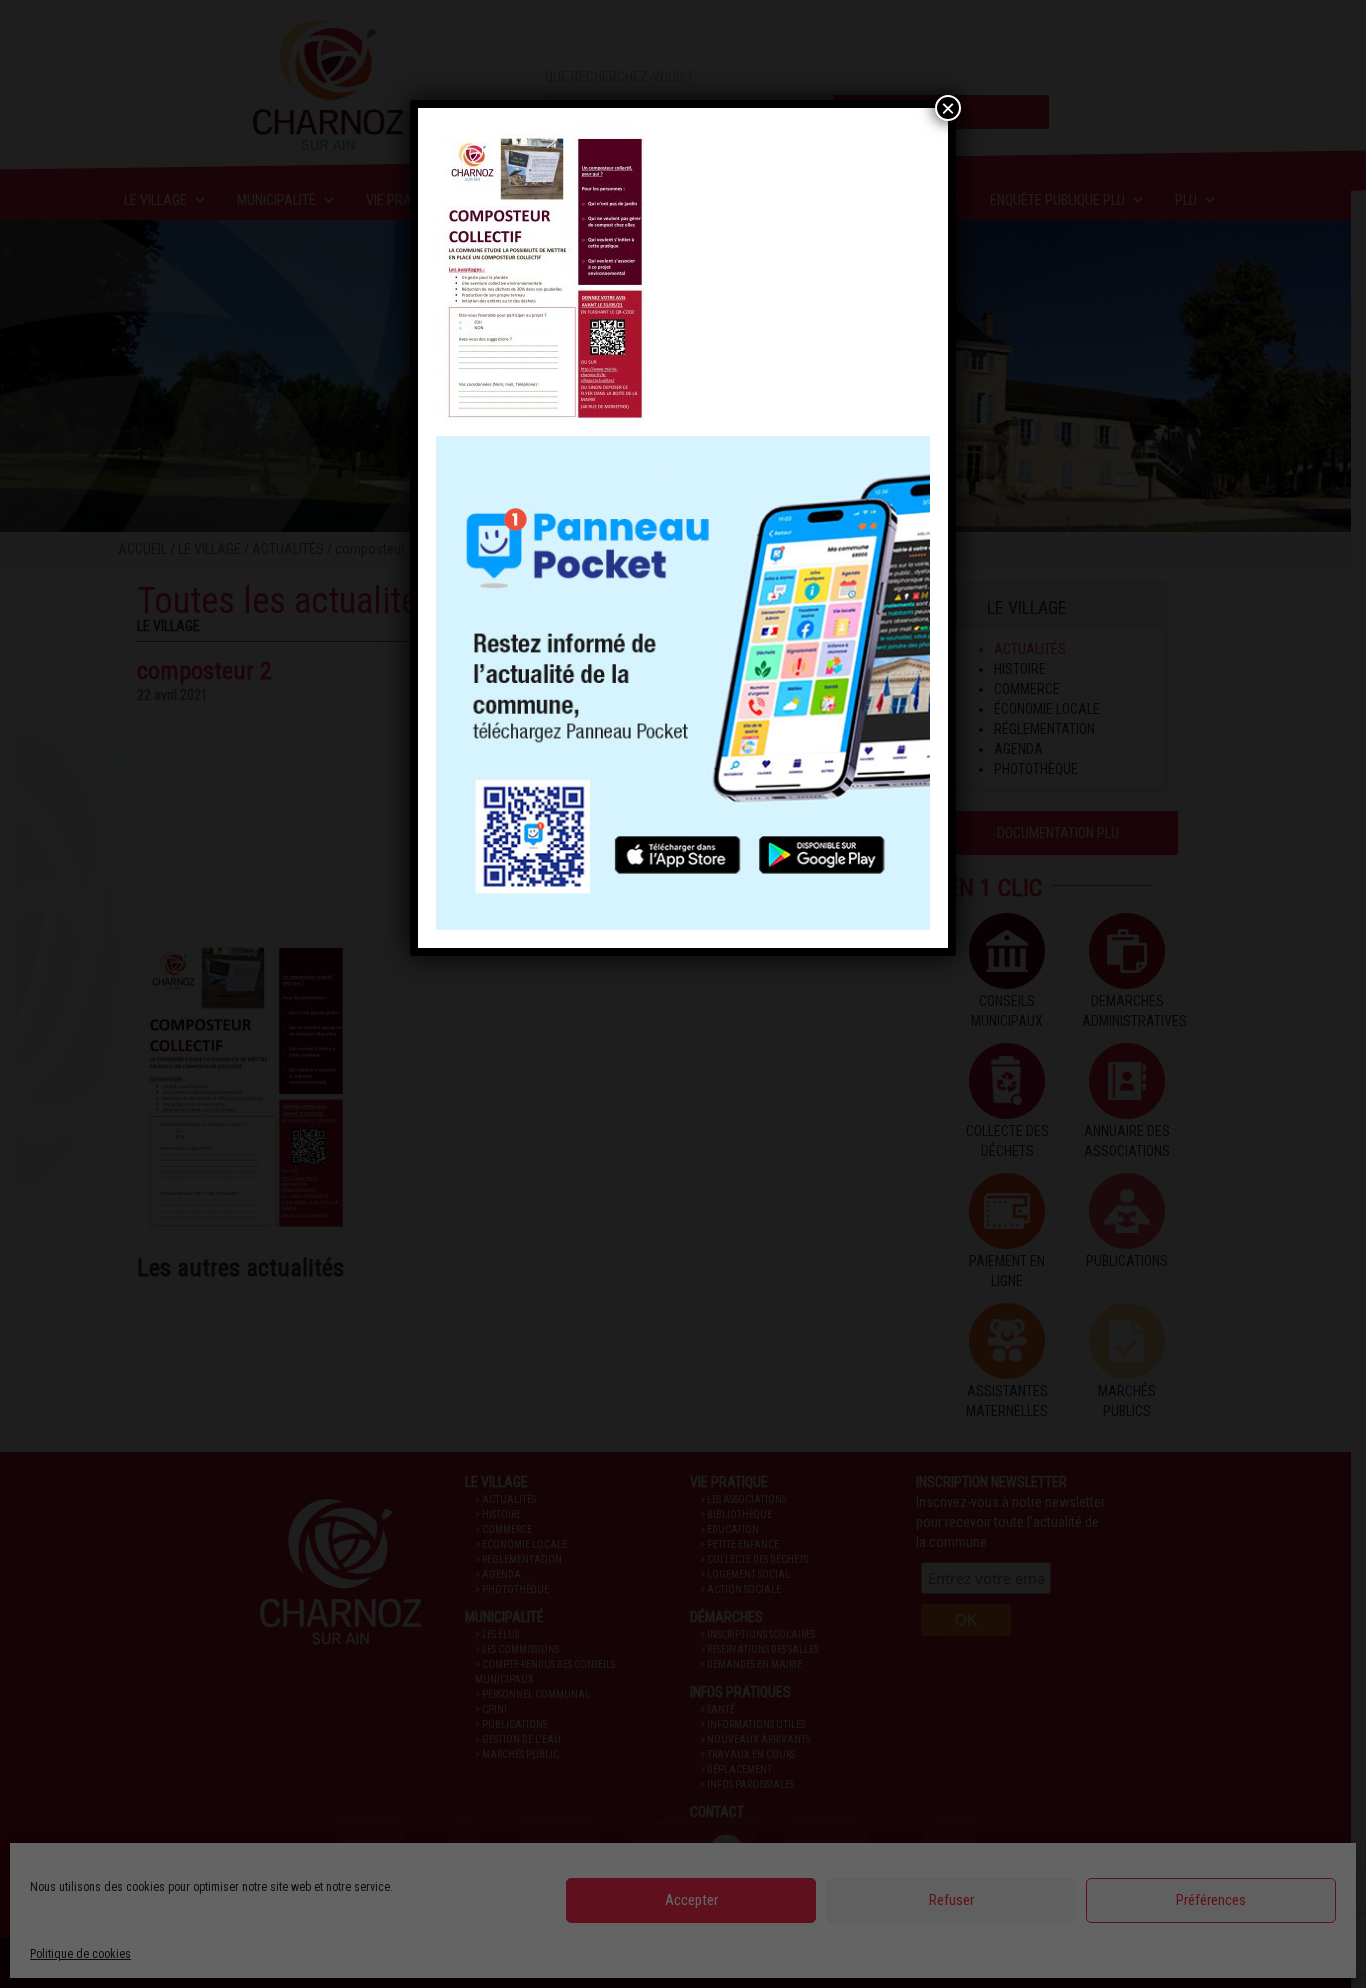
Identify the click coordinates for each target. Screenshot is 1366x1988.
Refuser (951, 1900)
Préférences (1211, 1900)
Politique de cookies (80, 1954)
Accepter (691, 1900)
